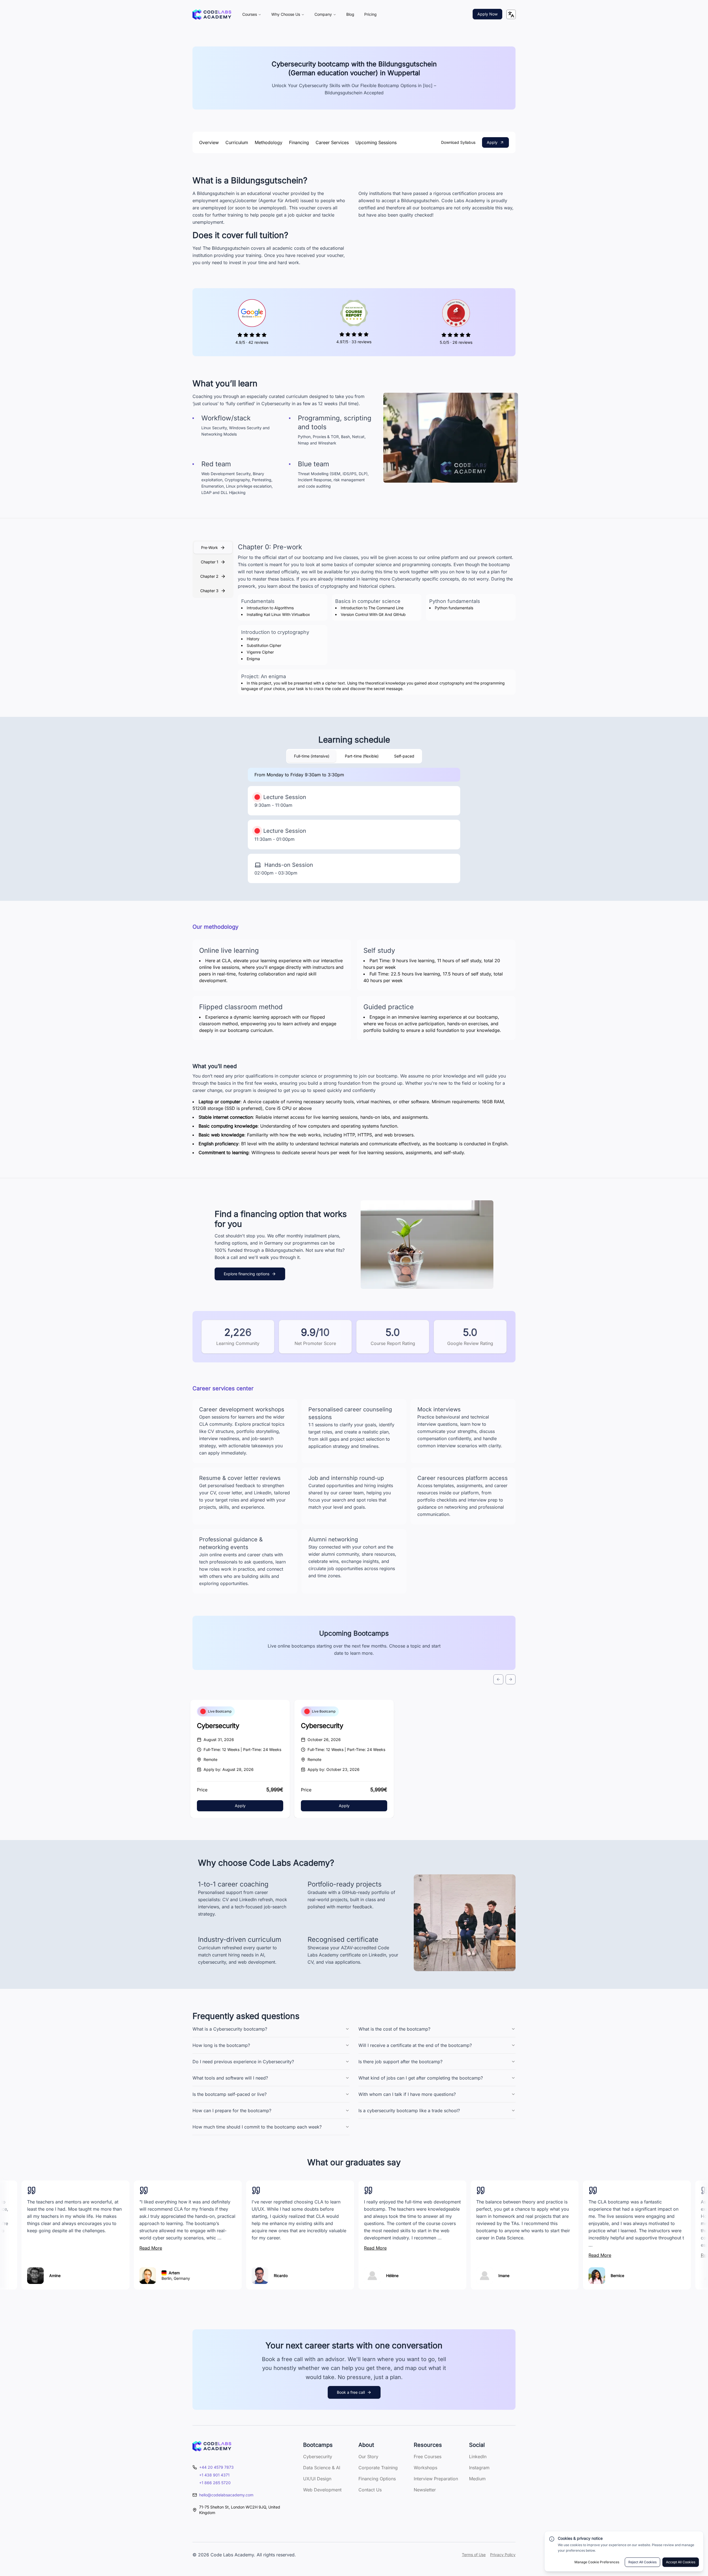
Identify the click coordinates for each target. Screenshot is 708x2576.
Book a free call (351, 2392)
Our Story (368, 2457)
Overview (209, 142)
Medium (477, 2479)
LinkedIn (478, 2457)
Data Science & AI (322, 2468)
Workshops (425, 2468)
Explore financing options (247, 1274)
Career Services (332, 142)
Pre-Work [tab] (209, 547)
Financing (299, 142)
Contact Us (370, 2490)
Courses (250, 14)
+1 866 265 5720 (215, 2483)
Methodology (269, 142)
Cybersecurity (218, 1726)
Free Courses (428, 2457)
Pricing (370, 14)
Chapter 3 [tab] (209, 591)
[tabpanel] (377, 619)
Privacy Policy (503, 2555)
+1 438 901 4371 (214, 2475)
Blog (350, 14)
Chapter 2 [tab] (209, 576)
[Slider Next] (511, 1679)
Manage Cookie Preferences (597, 2562)
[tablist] (213, 569)
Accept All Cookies (681, 2562)
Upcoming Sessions (376, 142)
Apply (492, 142)
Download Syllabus (458, 142)
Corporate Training (378, 2468)
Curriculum (237, 142)
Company (323, 14)
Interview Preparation (436, 2479)
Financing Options (377, 2479)
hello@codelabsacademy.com (226, 2495)
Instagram (479, 2468)
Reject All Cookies (642, 2562)
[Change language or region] (511, 14)
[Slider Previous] (498, 1679)
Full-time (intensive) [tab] (312, 756)
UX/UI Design (317, 2479)
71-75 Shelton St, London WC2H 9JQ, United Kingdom (240, 2510)
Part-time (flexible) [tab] (362, 756)
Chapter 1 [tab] (209, 562)
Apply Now (487, 14)
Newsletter (425, 2490)
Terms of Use (474, 2555)
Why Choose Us (286, 14)
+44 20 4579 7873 (216, 2467)
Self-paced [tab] (404, 756)
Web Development (322, 2490)
